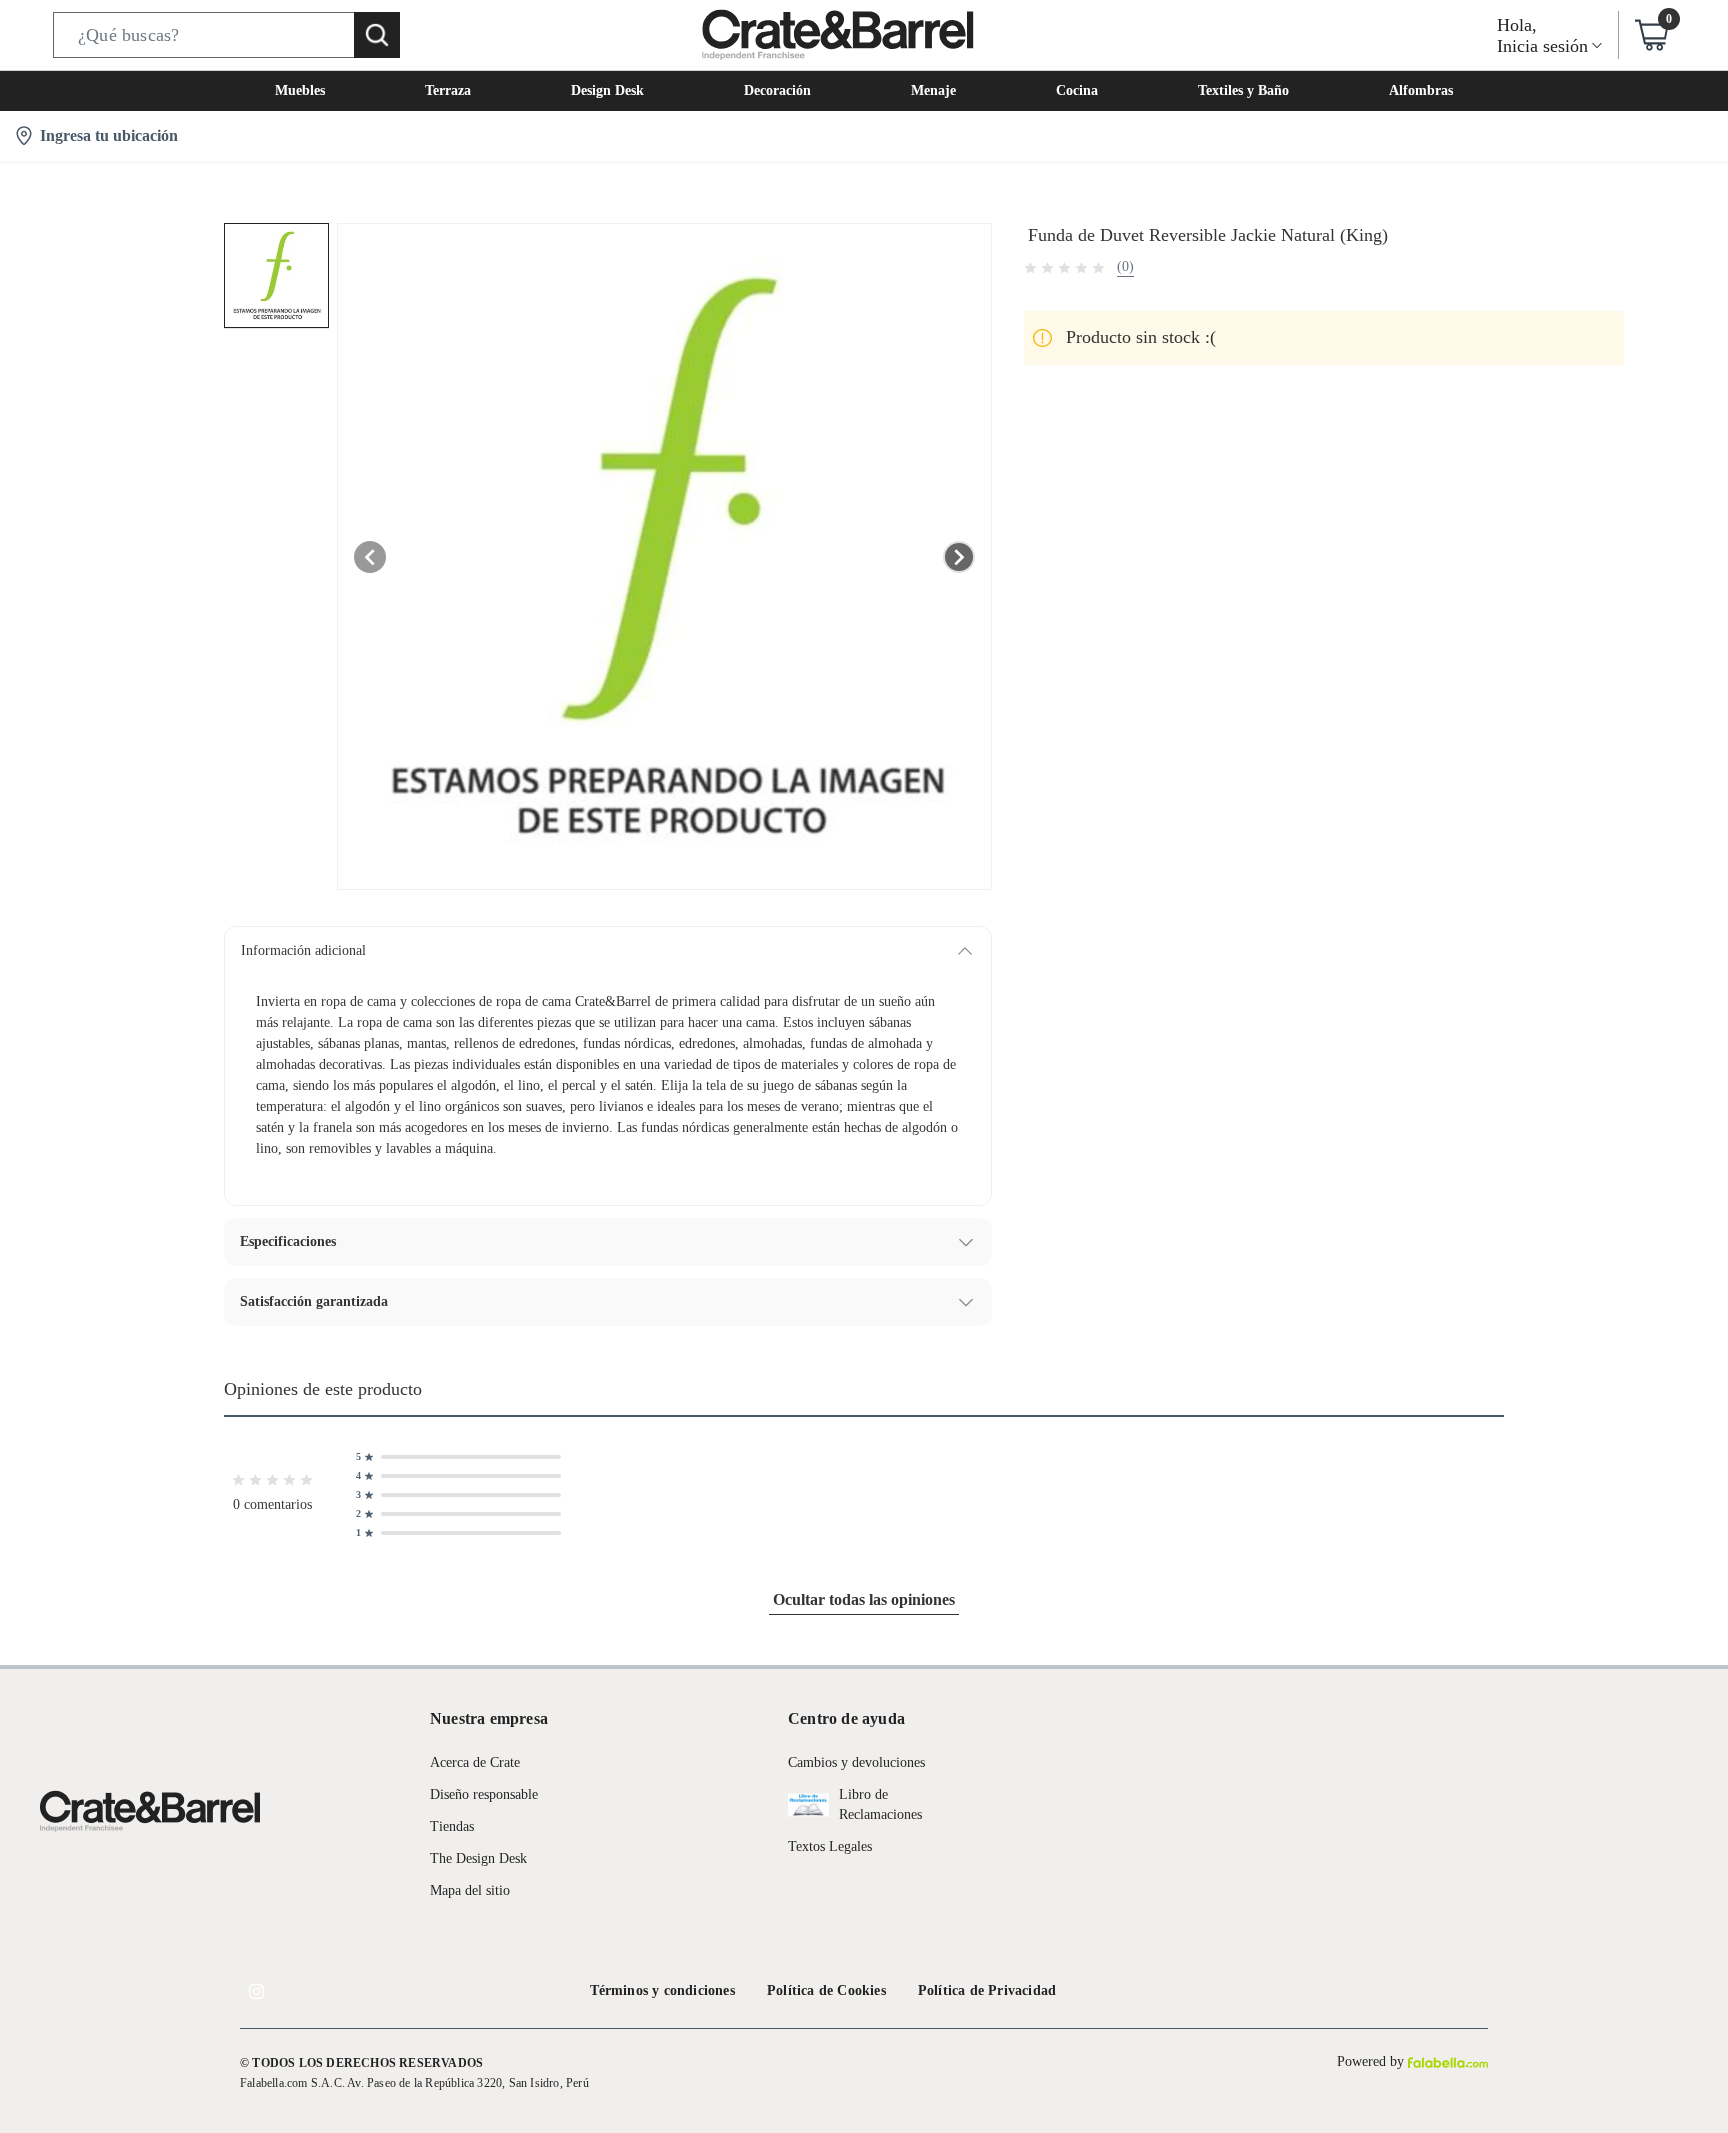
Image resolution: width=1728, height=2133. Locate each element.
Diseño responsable (484, 1794)
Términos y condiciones (662, 1990)
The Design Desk (478, 1858)
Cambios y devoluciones (856, 1762)
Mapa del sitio (470, 1890)
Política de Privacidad (987, 1990)
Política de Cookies (826, 1990)
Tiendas (452, 1826)
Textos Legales (830, 1846)
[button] (226, 35)
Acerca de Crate (475, 1762)
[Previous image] (370, 557)
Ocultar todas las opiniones (864, 1599)
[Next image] (959, 557)
